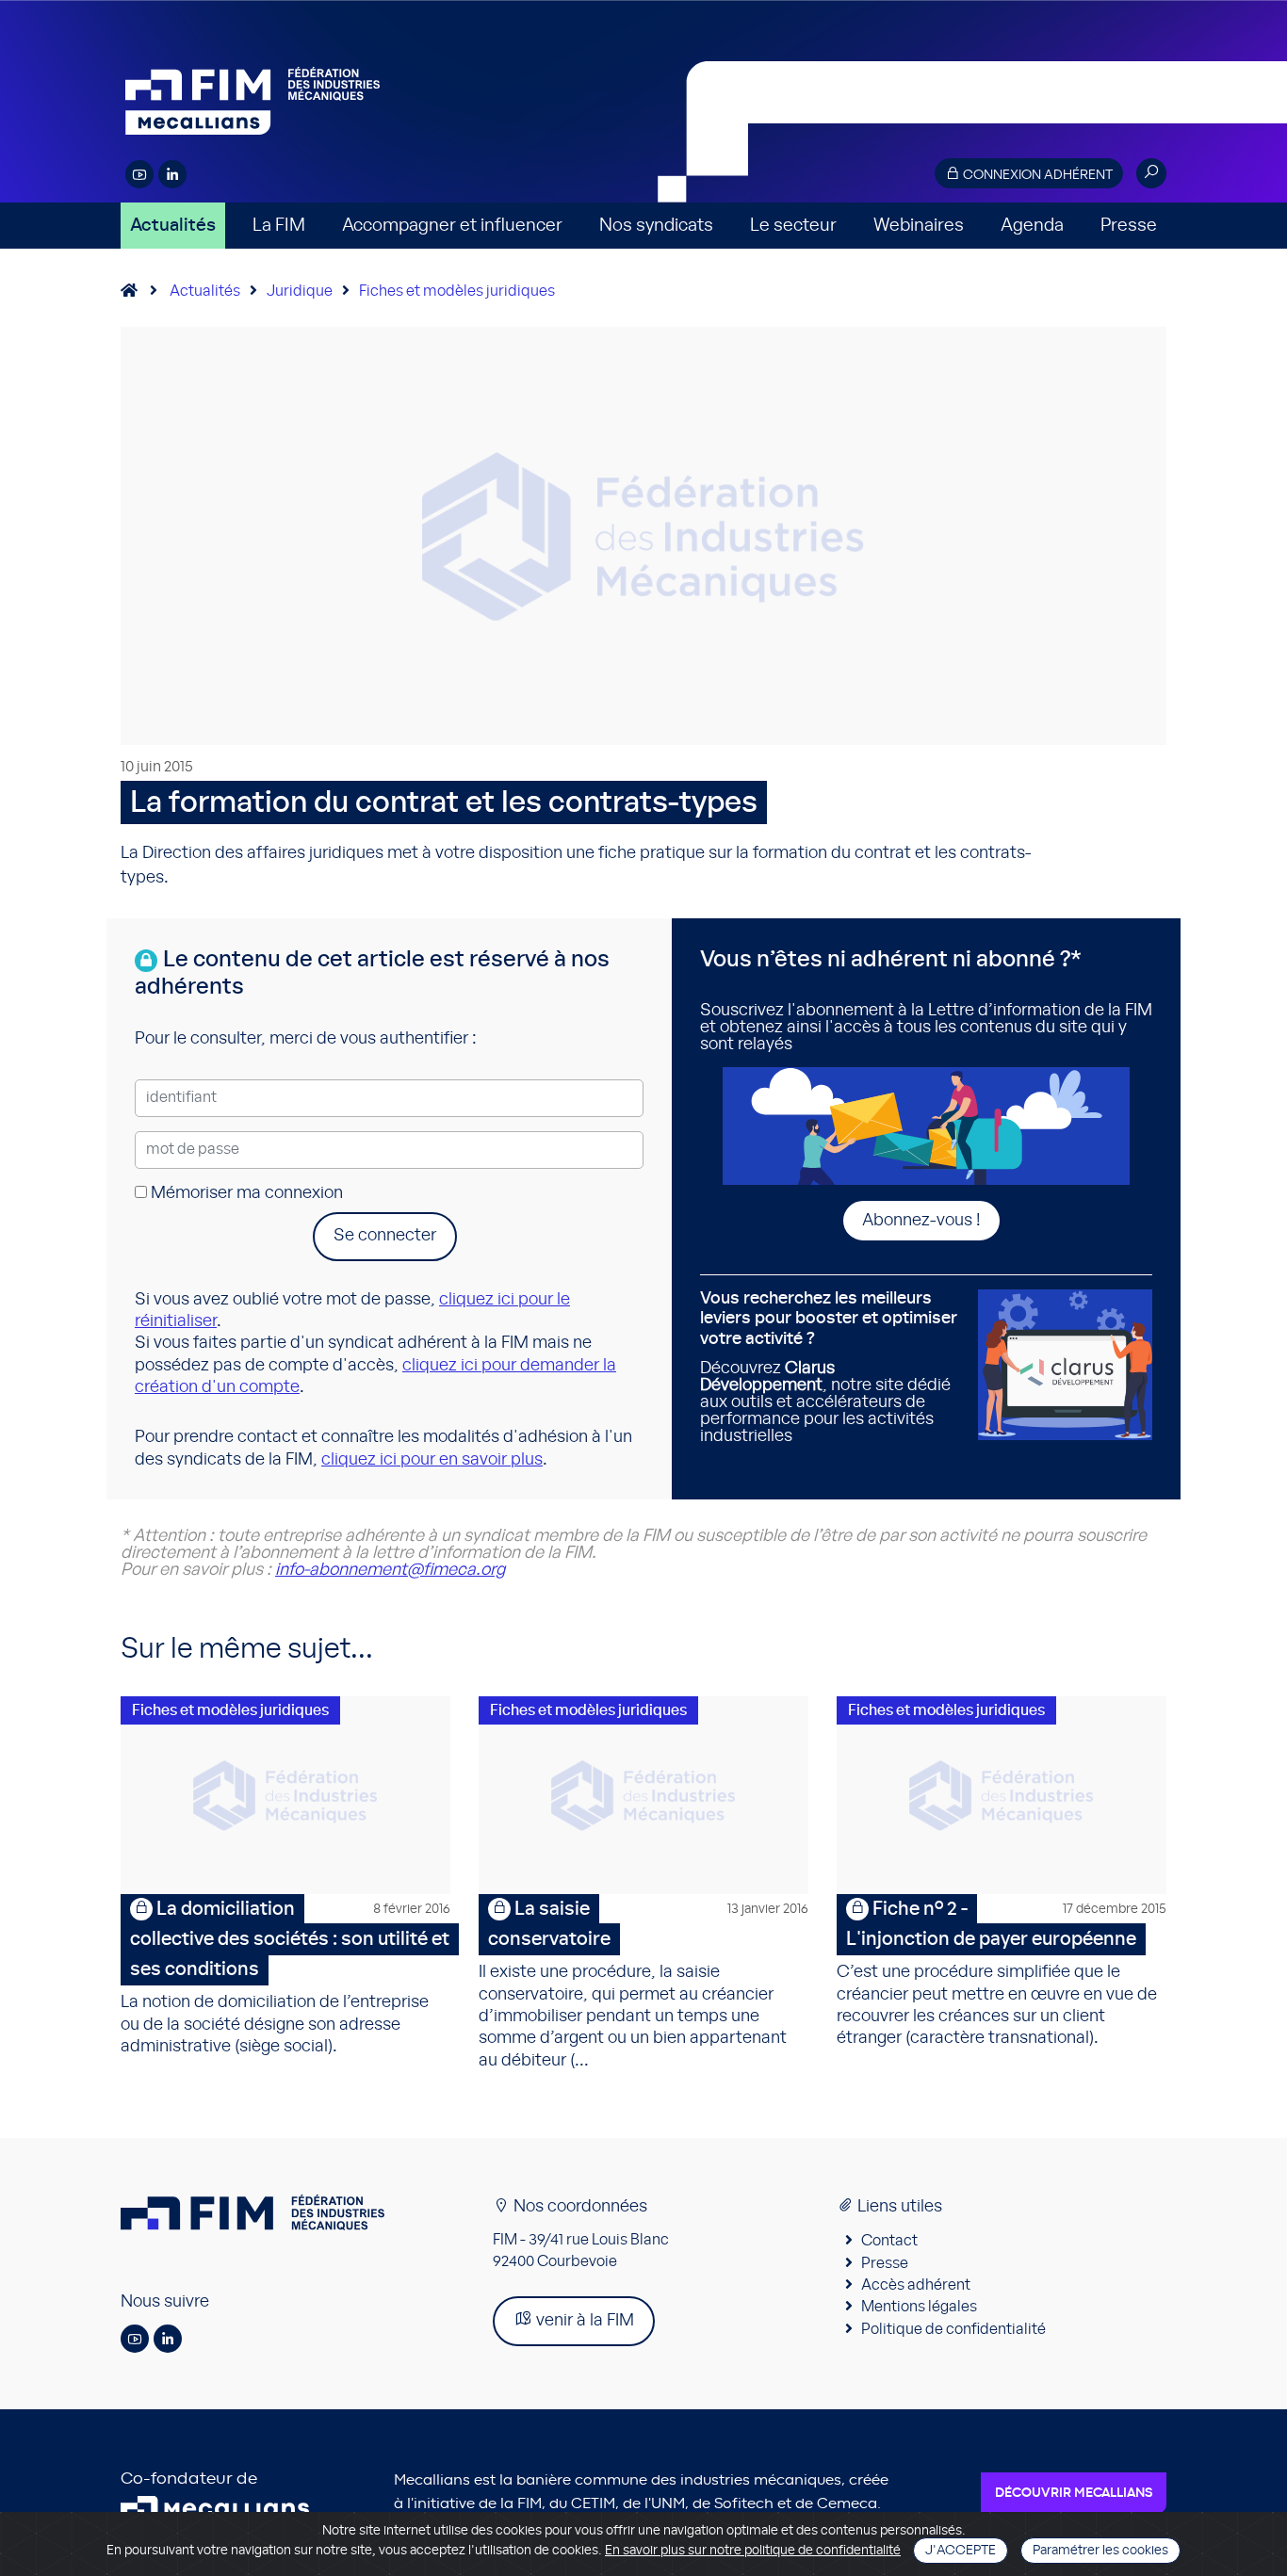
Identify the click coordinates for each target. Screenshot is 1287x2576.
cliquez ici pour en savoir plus (432, 1460)
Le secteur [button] (793, 226)
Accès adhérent (916, 2285)
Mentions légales (919, 2307)
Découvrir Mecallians (1074, 2493)
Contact (889, 2241)
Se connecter (385, 1236)
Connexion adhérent (1036, 175)
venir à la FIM (583, 2321)
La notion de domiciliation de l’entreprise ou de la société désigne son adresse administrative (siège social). (285, 1977)
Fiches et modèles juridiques (457, 291)
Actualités (173, 226)
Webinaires (919, 226)
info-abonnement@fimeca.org (390, 1570)
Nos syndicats (656, 226)
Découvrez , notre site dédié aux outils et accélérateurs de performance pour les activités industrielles (829, 1368)
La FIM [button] (279, 226)
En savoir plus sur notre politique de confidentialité (753, 2551)
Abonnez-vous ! (921, 1221)
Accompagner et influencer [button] (452, 226)
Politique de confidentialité (953, 2329)
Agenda (1032, 226)
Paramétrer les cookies (1100, 2551)
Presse (1129, 226)
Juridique (300, 291)
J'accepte (961, 2551)
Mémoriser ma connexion (245, 1193)
